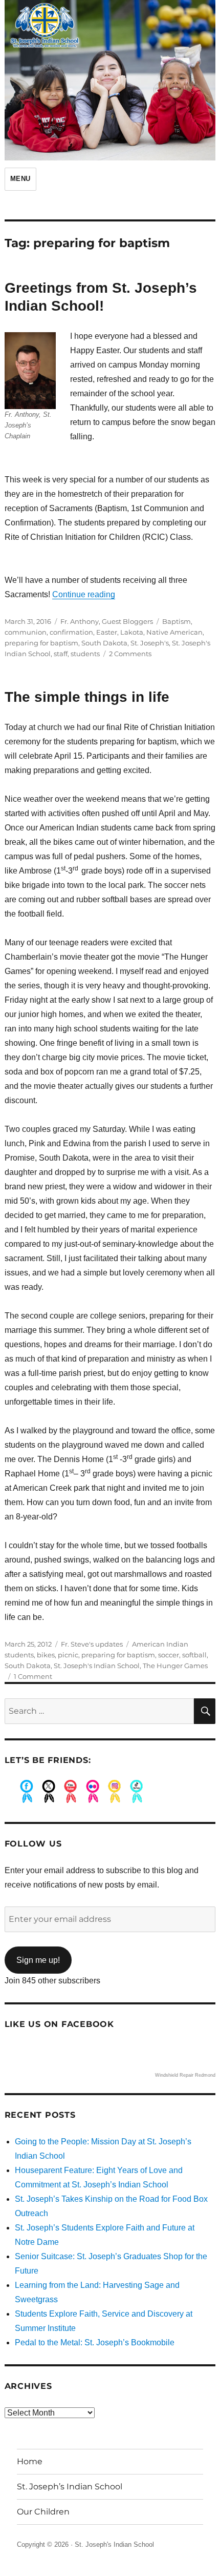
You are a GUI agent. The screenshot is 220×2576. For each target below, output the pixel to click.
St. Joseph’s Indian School (70, 2487)
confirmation (71, 632)
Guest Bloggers (127, 621)
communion (26, 632)
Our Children (43, 2512)
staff (61, 654)
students (85, 654)
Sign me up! (38, 1960)
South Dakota (104, 643)
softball (194, 1655)
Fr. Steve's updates (92, 1644)
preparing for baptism (41, 643)
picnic (68, 1655)
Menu (20, 179)
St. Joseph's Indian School (97, 1666)
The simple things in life (87, 697)
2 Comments (130, 654)
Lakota (132, 632)
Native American (174, 632)
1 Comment (33, 1676)
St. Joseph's (150, 643)
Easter (107, 632)
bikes (46, 1655)
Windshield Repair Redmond (185, 2075)
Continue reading (84, 594)
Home (30, 2461)
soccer (169, 1655)
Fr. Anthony (80, 621)
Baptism (177, 621)
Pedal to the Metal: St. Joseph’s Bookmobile (95, 2342)
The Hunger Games (175, 1666)
